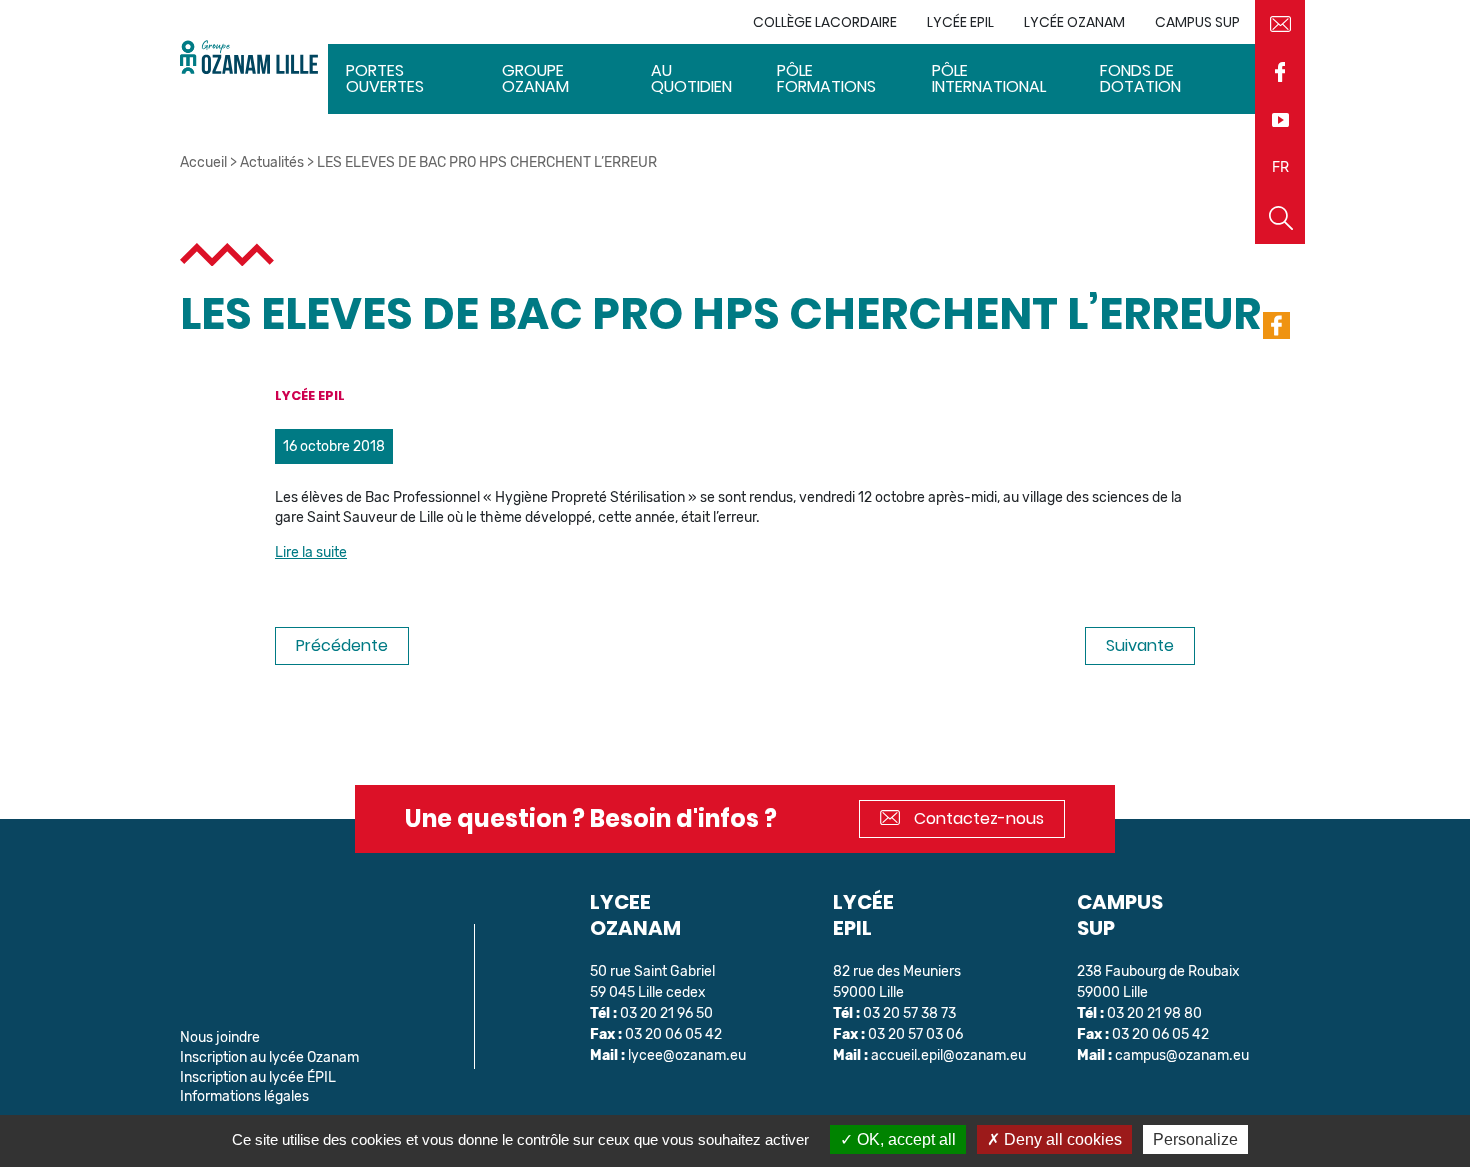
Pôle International (989, 78)
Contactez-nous (977, 818)
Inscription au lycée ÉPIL (258, 1077)
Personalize (1195, 1139)
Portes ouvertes (385, 78)
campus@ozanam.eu (1182, 1055)
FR (1280, 167)
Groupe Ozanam (535, 78)
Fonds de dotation (1140, 78)
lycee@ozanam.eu (687, 1055)
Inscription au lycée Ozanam (269, 1057)
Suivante (1140, 645)
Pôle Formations (826, 78)
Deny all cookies (1061, 1139)
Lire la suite (311, 552)
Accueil (203, 162)
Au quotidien (691, 78)
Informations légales (244, 1096)
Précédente (342, 645)
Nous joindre (220, 1037)
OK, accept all (904, 1139)
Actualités (272, 162)
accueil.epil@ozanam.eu (948, 1055)
